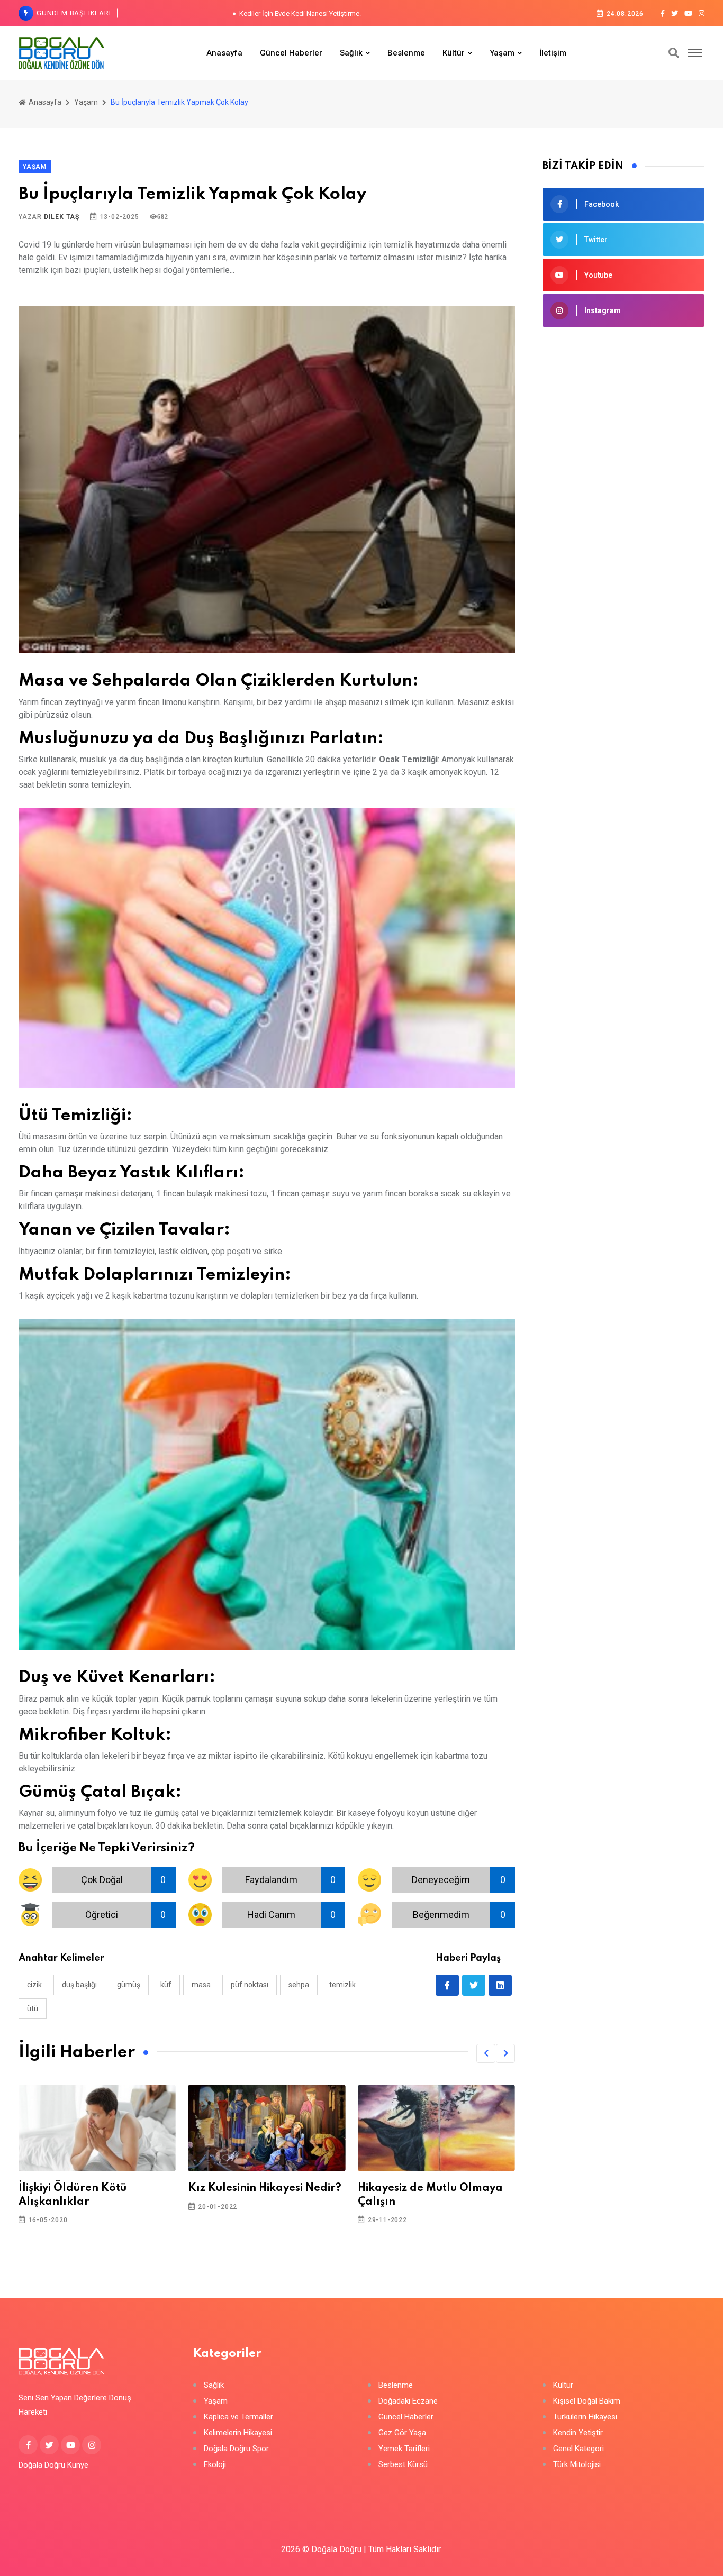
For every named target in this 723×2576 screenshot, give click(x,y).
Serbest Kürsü (403, 2465)
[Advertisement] (623, 414)
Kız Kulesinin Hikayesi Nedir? (265, 2188)
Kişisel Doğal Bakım (587, 2401)
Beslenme (406, 53)
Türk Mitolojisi (577, 2465)
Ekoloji (215, 2465)
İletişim (553, 53)
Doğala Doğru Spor (236, 2449)
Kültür (454, 53)
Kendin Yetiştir (578, 2433)
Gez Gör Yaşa (402, 2433)
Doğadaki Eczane (408, 2401)
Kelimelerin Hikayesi (238, 2433)
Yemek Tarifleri (404, 2449)
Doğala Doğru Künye (53, 2465)
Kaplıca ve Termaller (238, 2417)
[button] (486, 2053)
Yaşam (502, 53)
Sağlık (351, 53)
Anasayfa (224, 53)
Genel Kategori (579, 2449)
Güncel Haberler (291, 53)
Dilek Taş (62, 217)
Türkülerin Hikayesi (585, 2417)
